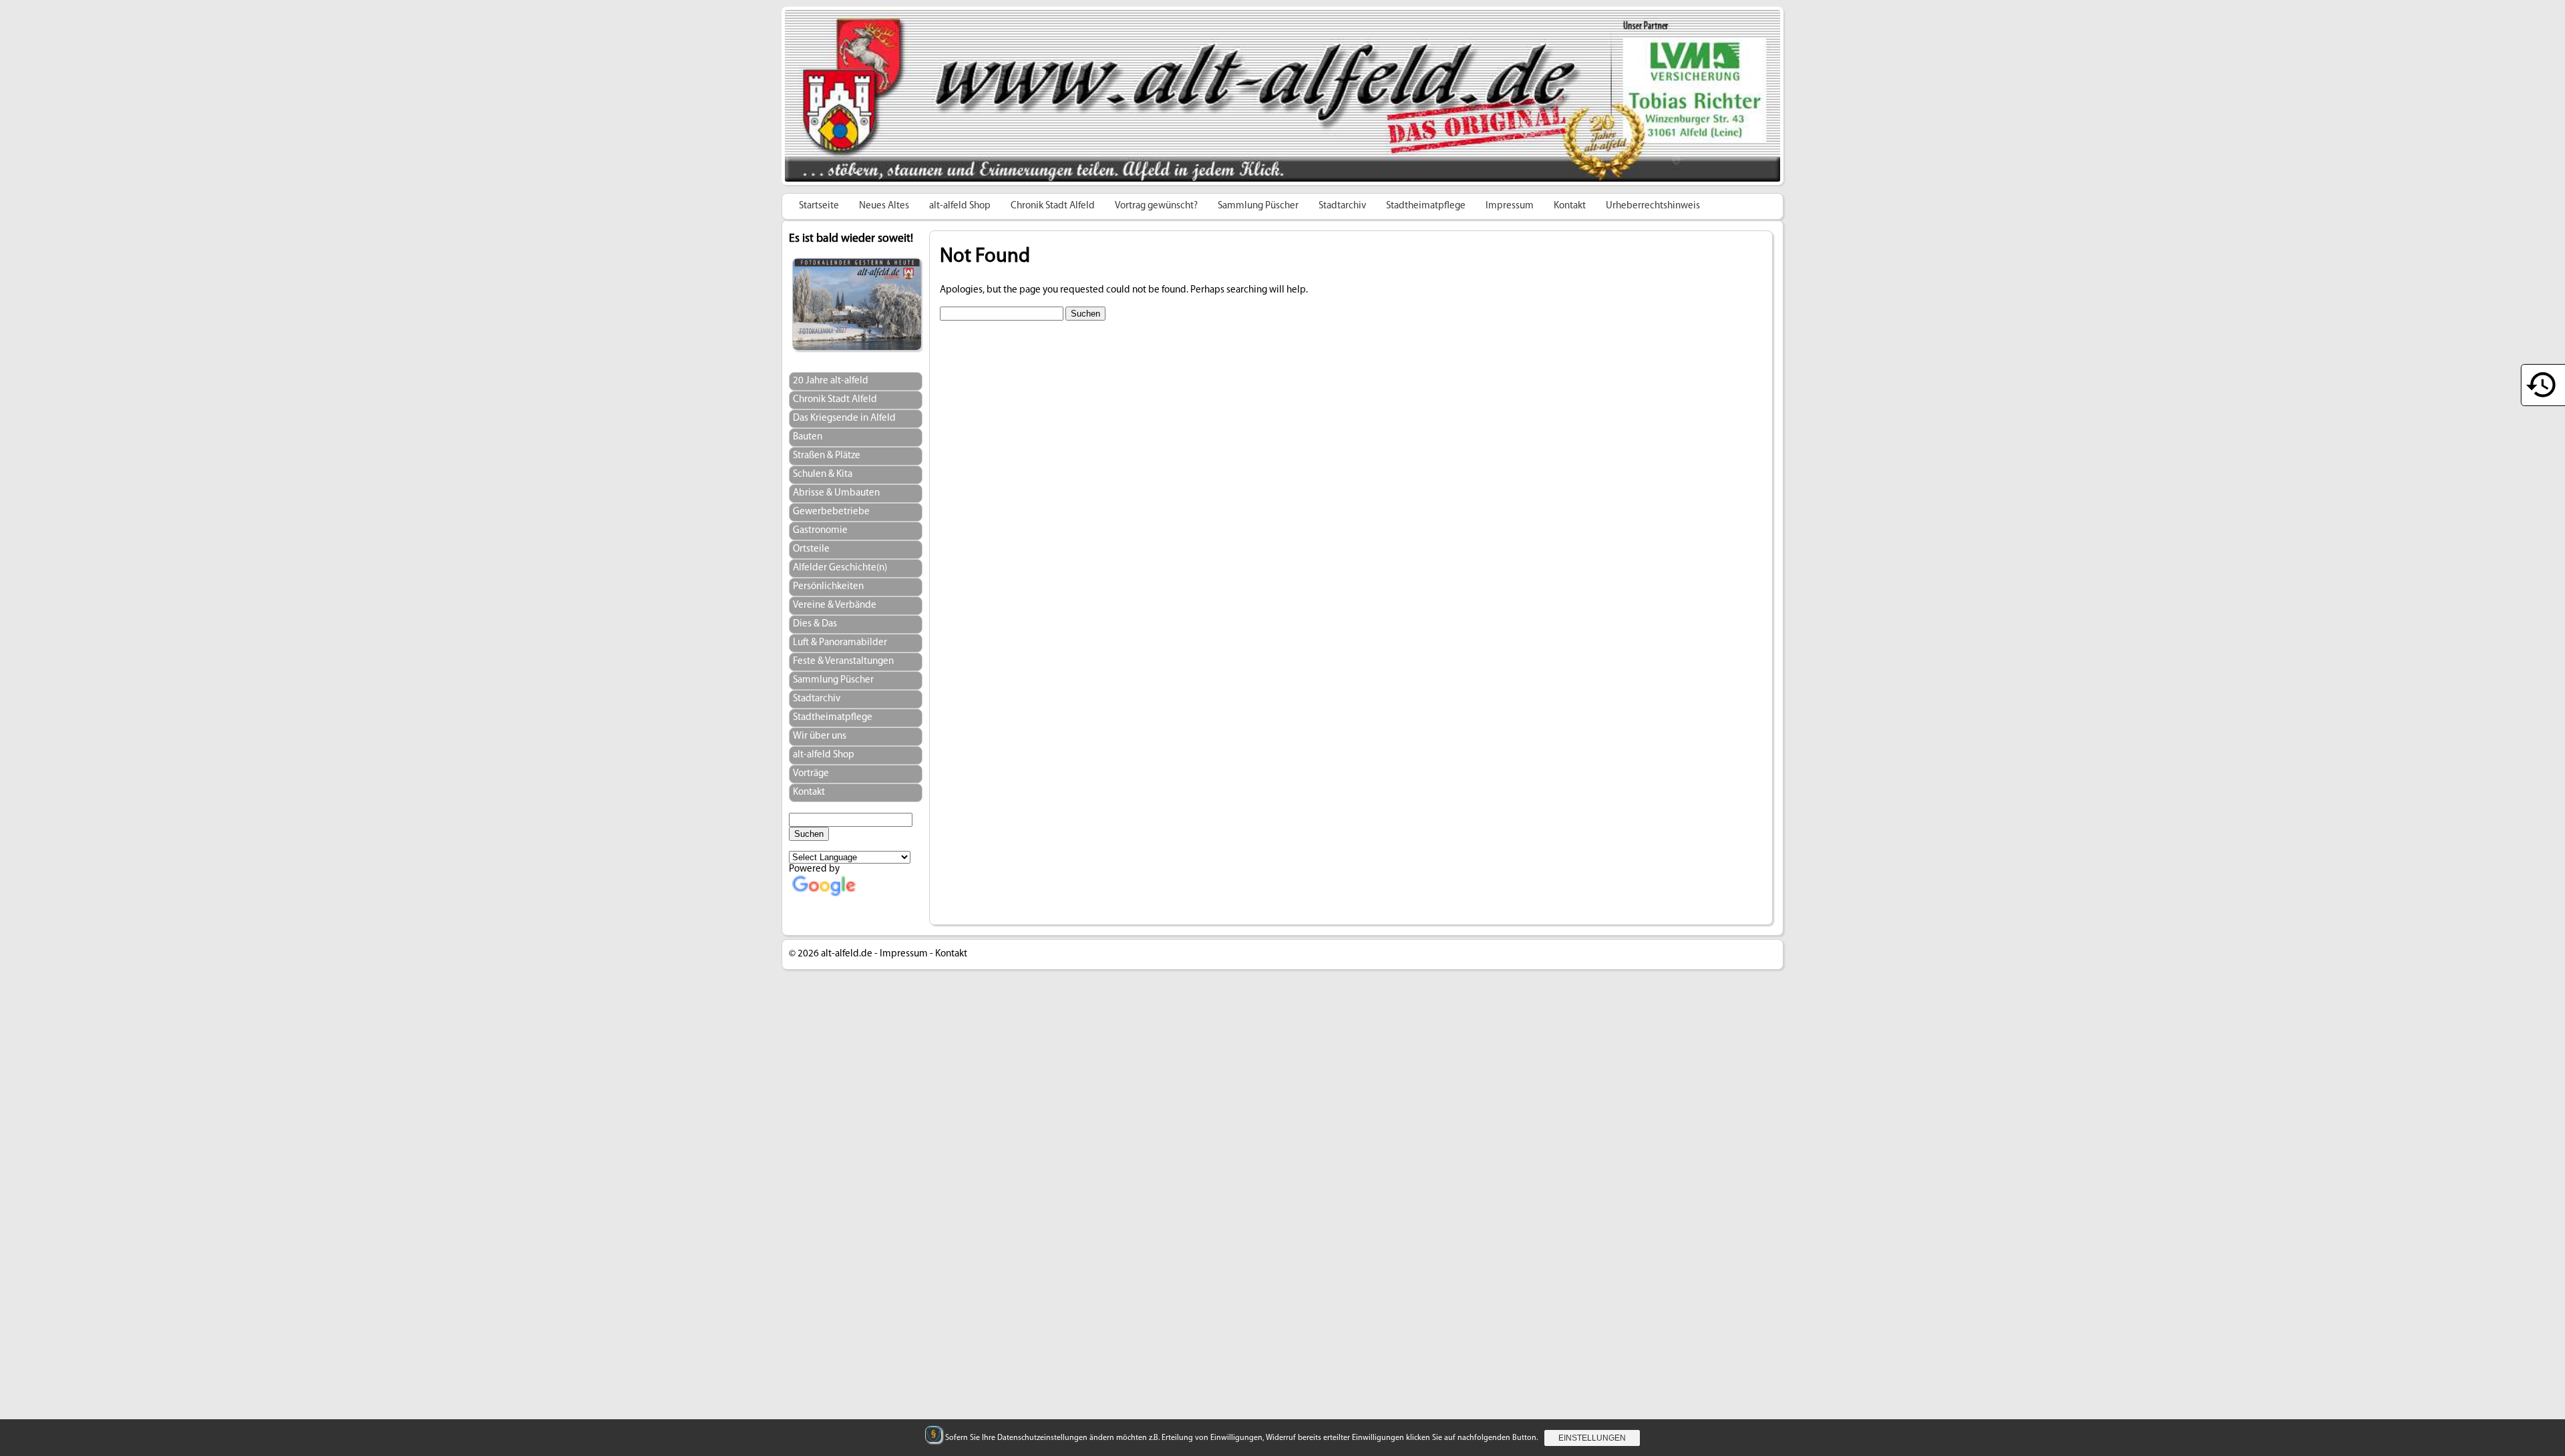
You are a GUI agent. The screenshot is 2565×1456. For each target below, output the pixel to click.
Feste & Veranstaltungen (843, 662)
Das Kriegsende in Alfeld (844, 418)
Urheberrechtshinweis (1653, 206)
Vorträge (811, 774)
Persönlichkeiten (828, 587)
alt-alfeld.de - (849, 954)
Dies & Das (815, 624)
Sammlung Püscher (1258, 206)
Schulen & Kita (823, 475)
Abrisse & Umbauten (836, 493)
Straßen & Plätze (827, 456)
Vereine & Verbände (835, 605)
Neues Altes (884, 206)
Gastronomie (820, 531)
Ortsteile (811, 549)
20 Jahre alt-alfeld (831, 381)
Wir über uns (820, 736)
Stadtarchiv (1342, 206)
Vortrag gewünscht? (1156, 206)
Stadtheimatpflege (1426, 206)
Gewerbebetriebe (831, 512)
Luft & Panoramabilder (840, 643)
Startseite (819, 206)
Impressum (1510, 206)
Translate (878, 905)
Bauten (808, 437)
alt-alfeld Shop (960, 206)
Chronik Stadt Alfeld (1053, 206)
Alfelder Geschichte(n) (840, 568)
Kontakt (1570, 206)
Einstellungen (1592, 1438)
